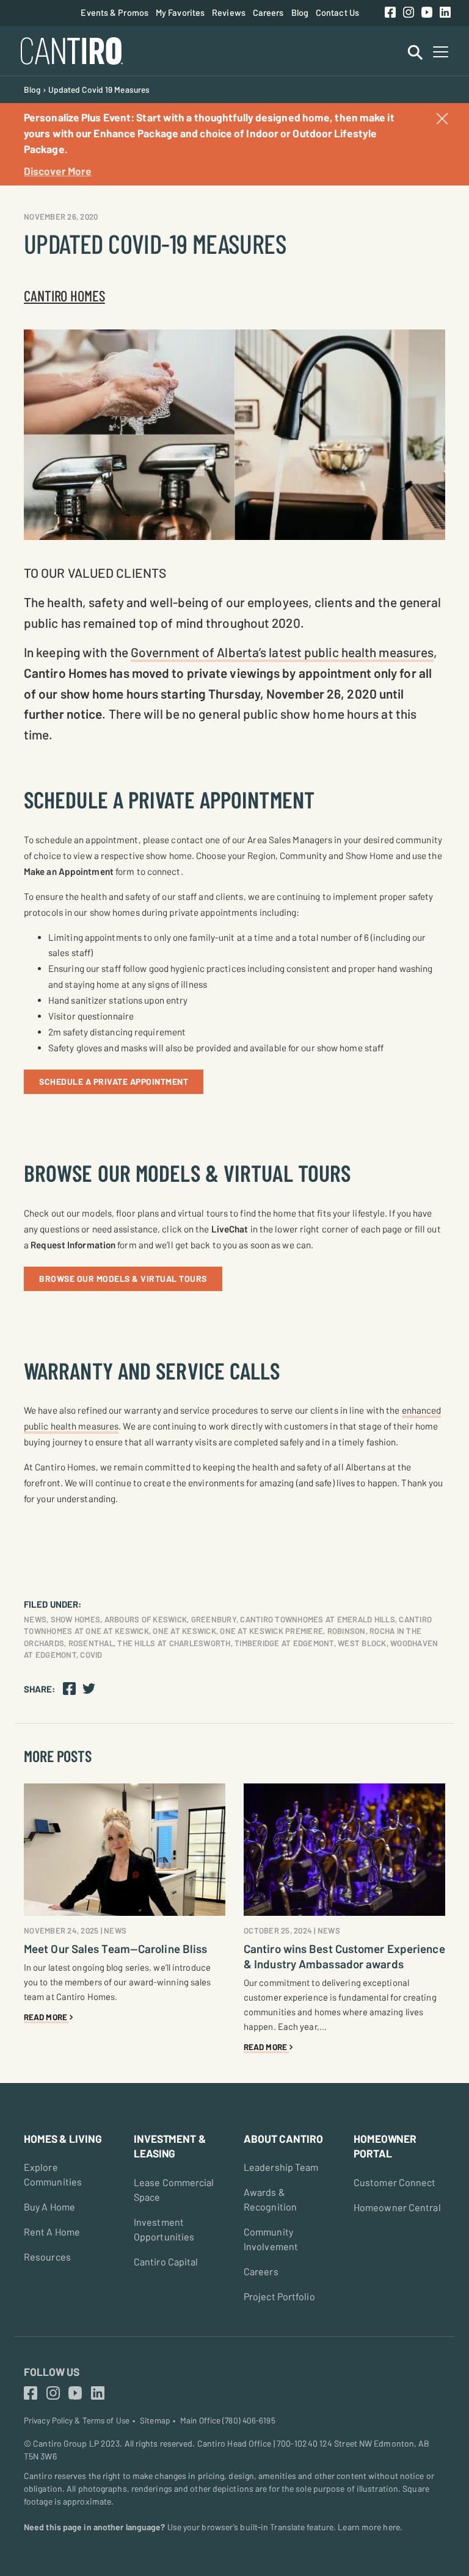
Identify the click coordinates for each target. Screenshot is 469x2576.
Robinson (347, 1631)
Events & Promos (115, 12)
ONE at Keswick (184, 1631)
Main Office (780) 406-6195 (228, 2420)
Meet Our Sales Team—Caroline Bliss (115, 1948)
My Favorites (180, 12)
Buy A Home (49, 2207)
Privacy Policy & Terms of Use (77, 2420)
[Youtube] (427, 13)
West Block (362, 1643)
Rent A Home (52, 2232)
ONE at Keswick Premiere (271, 1631)
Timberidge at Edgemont (284, 1643)
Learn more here (369, 2527)
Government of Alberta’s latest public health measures (282, 652)
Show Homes (76, 1619)
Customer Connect (395, 2182)
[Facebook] (390, 13)
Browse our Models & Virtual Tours (123, 1279)
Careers (268, 12)
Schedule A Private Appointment (114, 1081)
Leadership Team (281, 2167)
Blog (300, 12)
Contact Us (337, 12)
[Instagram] (409, 13)
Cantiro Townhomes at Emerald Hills (318, 1619)
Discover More (58, 171)
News (35, 1619)
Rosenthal (91, 1643)
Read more (46, 2017)
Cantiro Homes (64, 295)
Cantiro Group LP (66, 2443)
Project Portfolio (279, 2296)
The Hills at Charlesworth (174, 1643)
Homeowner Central (397, 2207)
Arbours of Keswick (146, 1619)
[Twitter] (89, 1688)
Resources (47, 2257)
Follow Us (52, 2372)
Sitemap (155, 2420)
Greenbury (214, 1619)
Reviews (229, 12)
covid (91, 1655)
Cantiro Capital (166, 2261)
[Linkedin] (445, 13)
